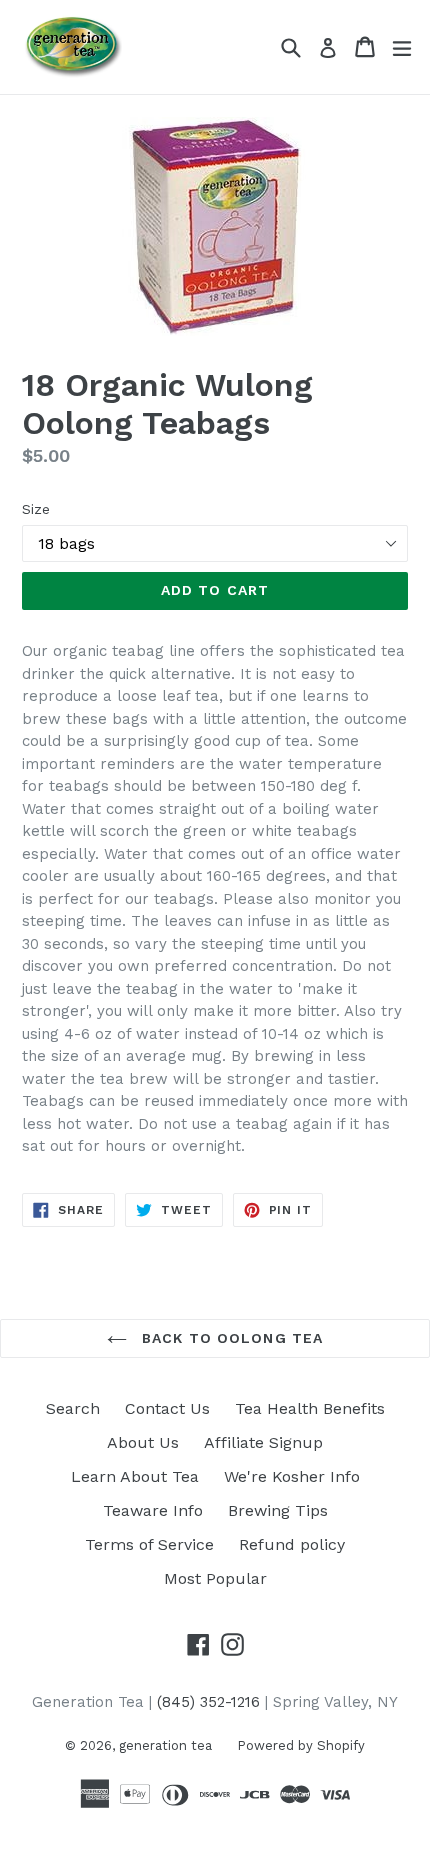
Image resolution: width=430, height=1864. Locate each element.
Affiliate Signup (263, 1442)
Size (36, 509)
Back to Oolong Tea (230, 1338)
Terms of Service (149, 1544)
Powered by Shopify (301, 1745)
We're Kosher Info (292, 1476)
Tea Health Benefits (310, 1408)
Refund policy (292, 1544)
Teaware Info (153, 1510)
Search (73, 1408)
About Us (143, 1442)
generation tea (165, 1745)
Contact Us (167, 1408)
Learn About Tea (135, 1476)
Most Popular (215, 1578)
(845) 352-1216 (208, 1702)
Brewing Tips (278, 1510)
